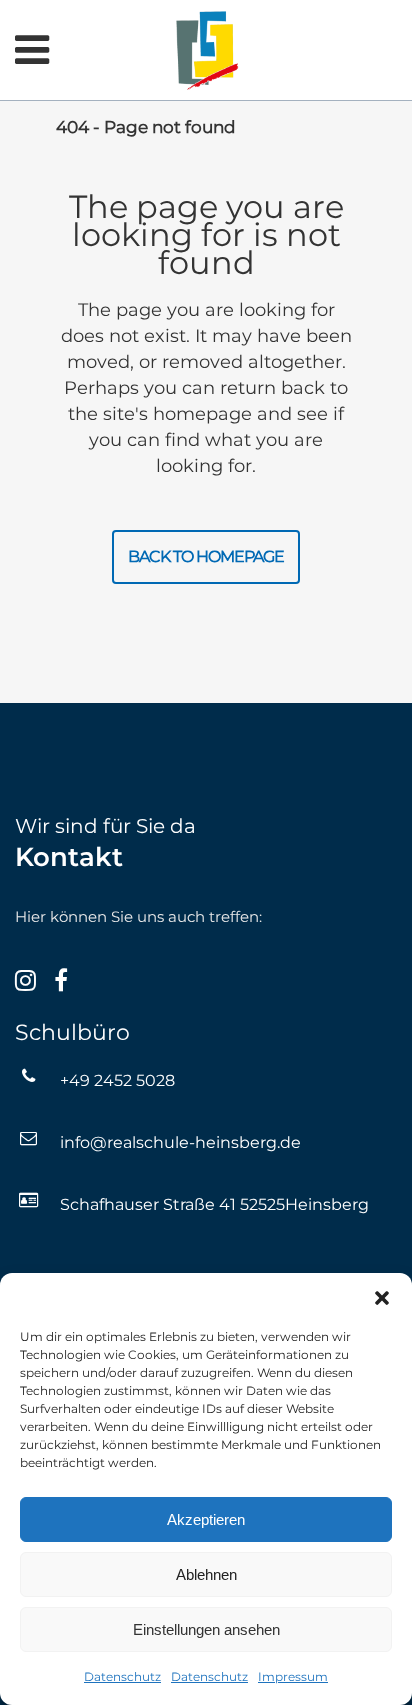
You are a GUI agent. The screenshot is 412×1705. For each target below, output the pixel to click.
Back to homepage (206, 556)
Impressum (293, 1676)
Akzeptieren (206, 1519)
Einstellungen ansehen (206, 1629)
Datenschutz (122, 1676)
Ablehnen (206, 1574)
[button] (382, 1298)
